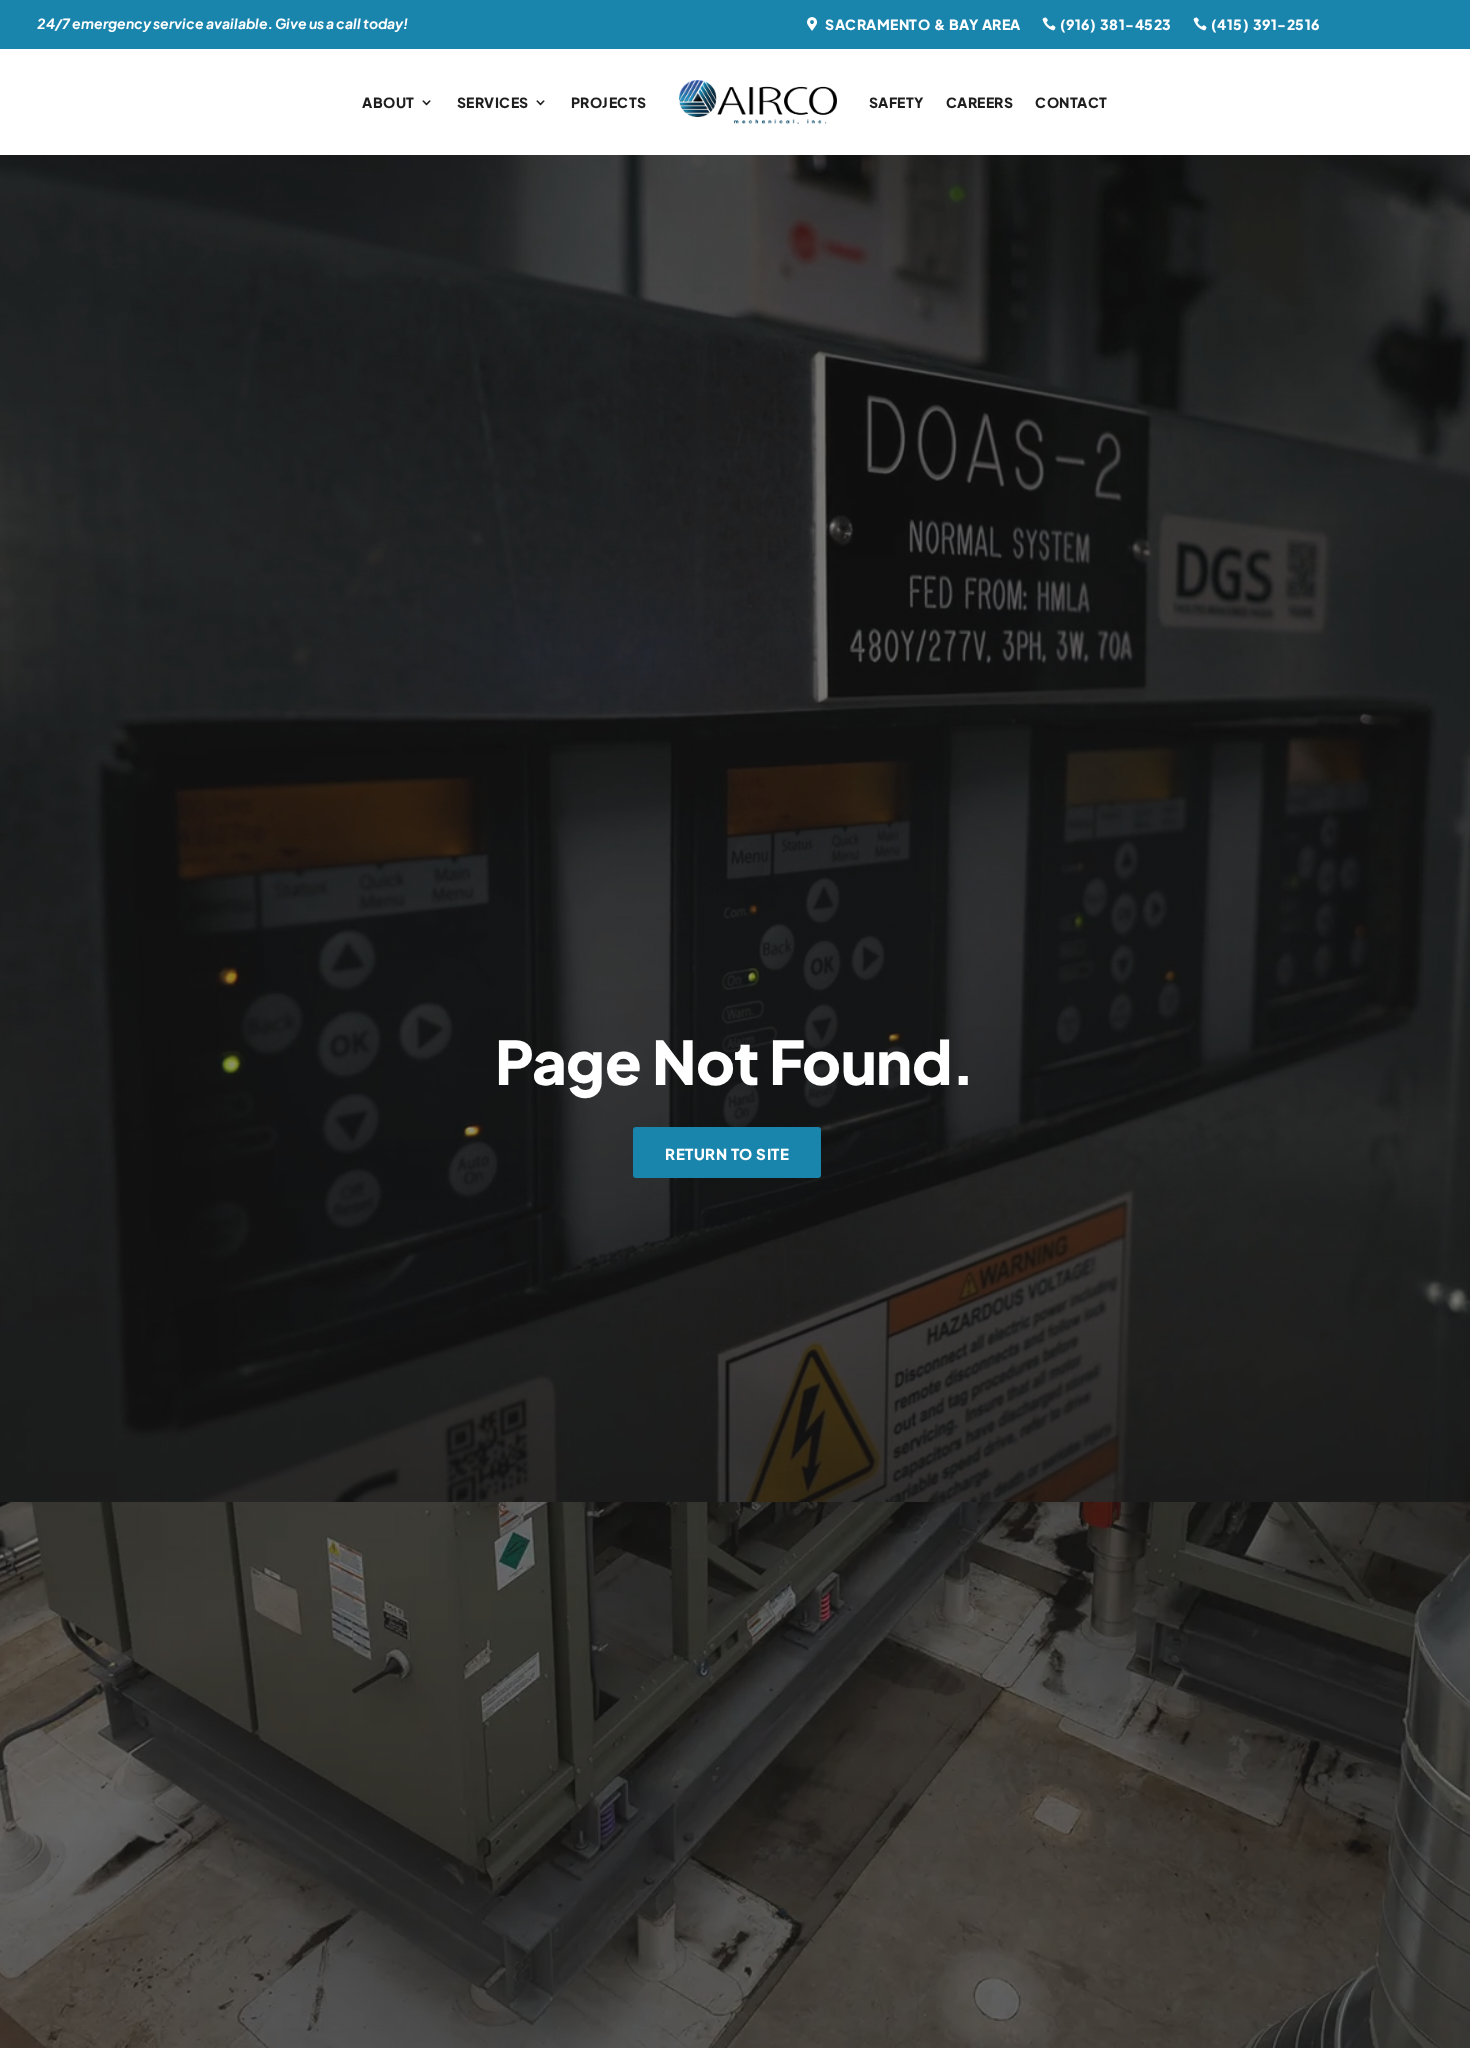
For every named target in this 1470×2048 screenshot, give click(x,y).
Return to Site (727, 1153)
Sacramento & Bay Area (923, 24)
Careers (980, 102)
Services (493, 102)
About (388, 102)
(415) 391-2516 (1265, 24)
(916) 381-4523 (1116, 24)
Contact (1071, 102)
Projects (609, 102)
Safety (896, 102)
